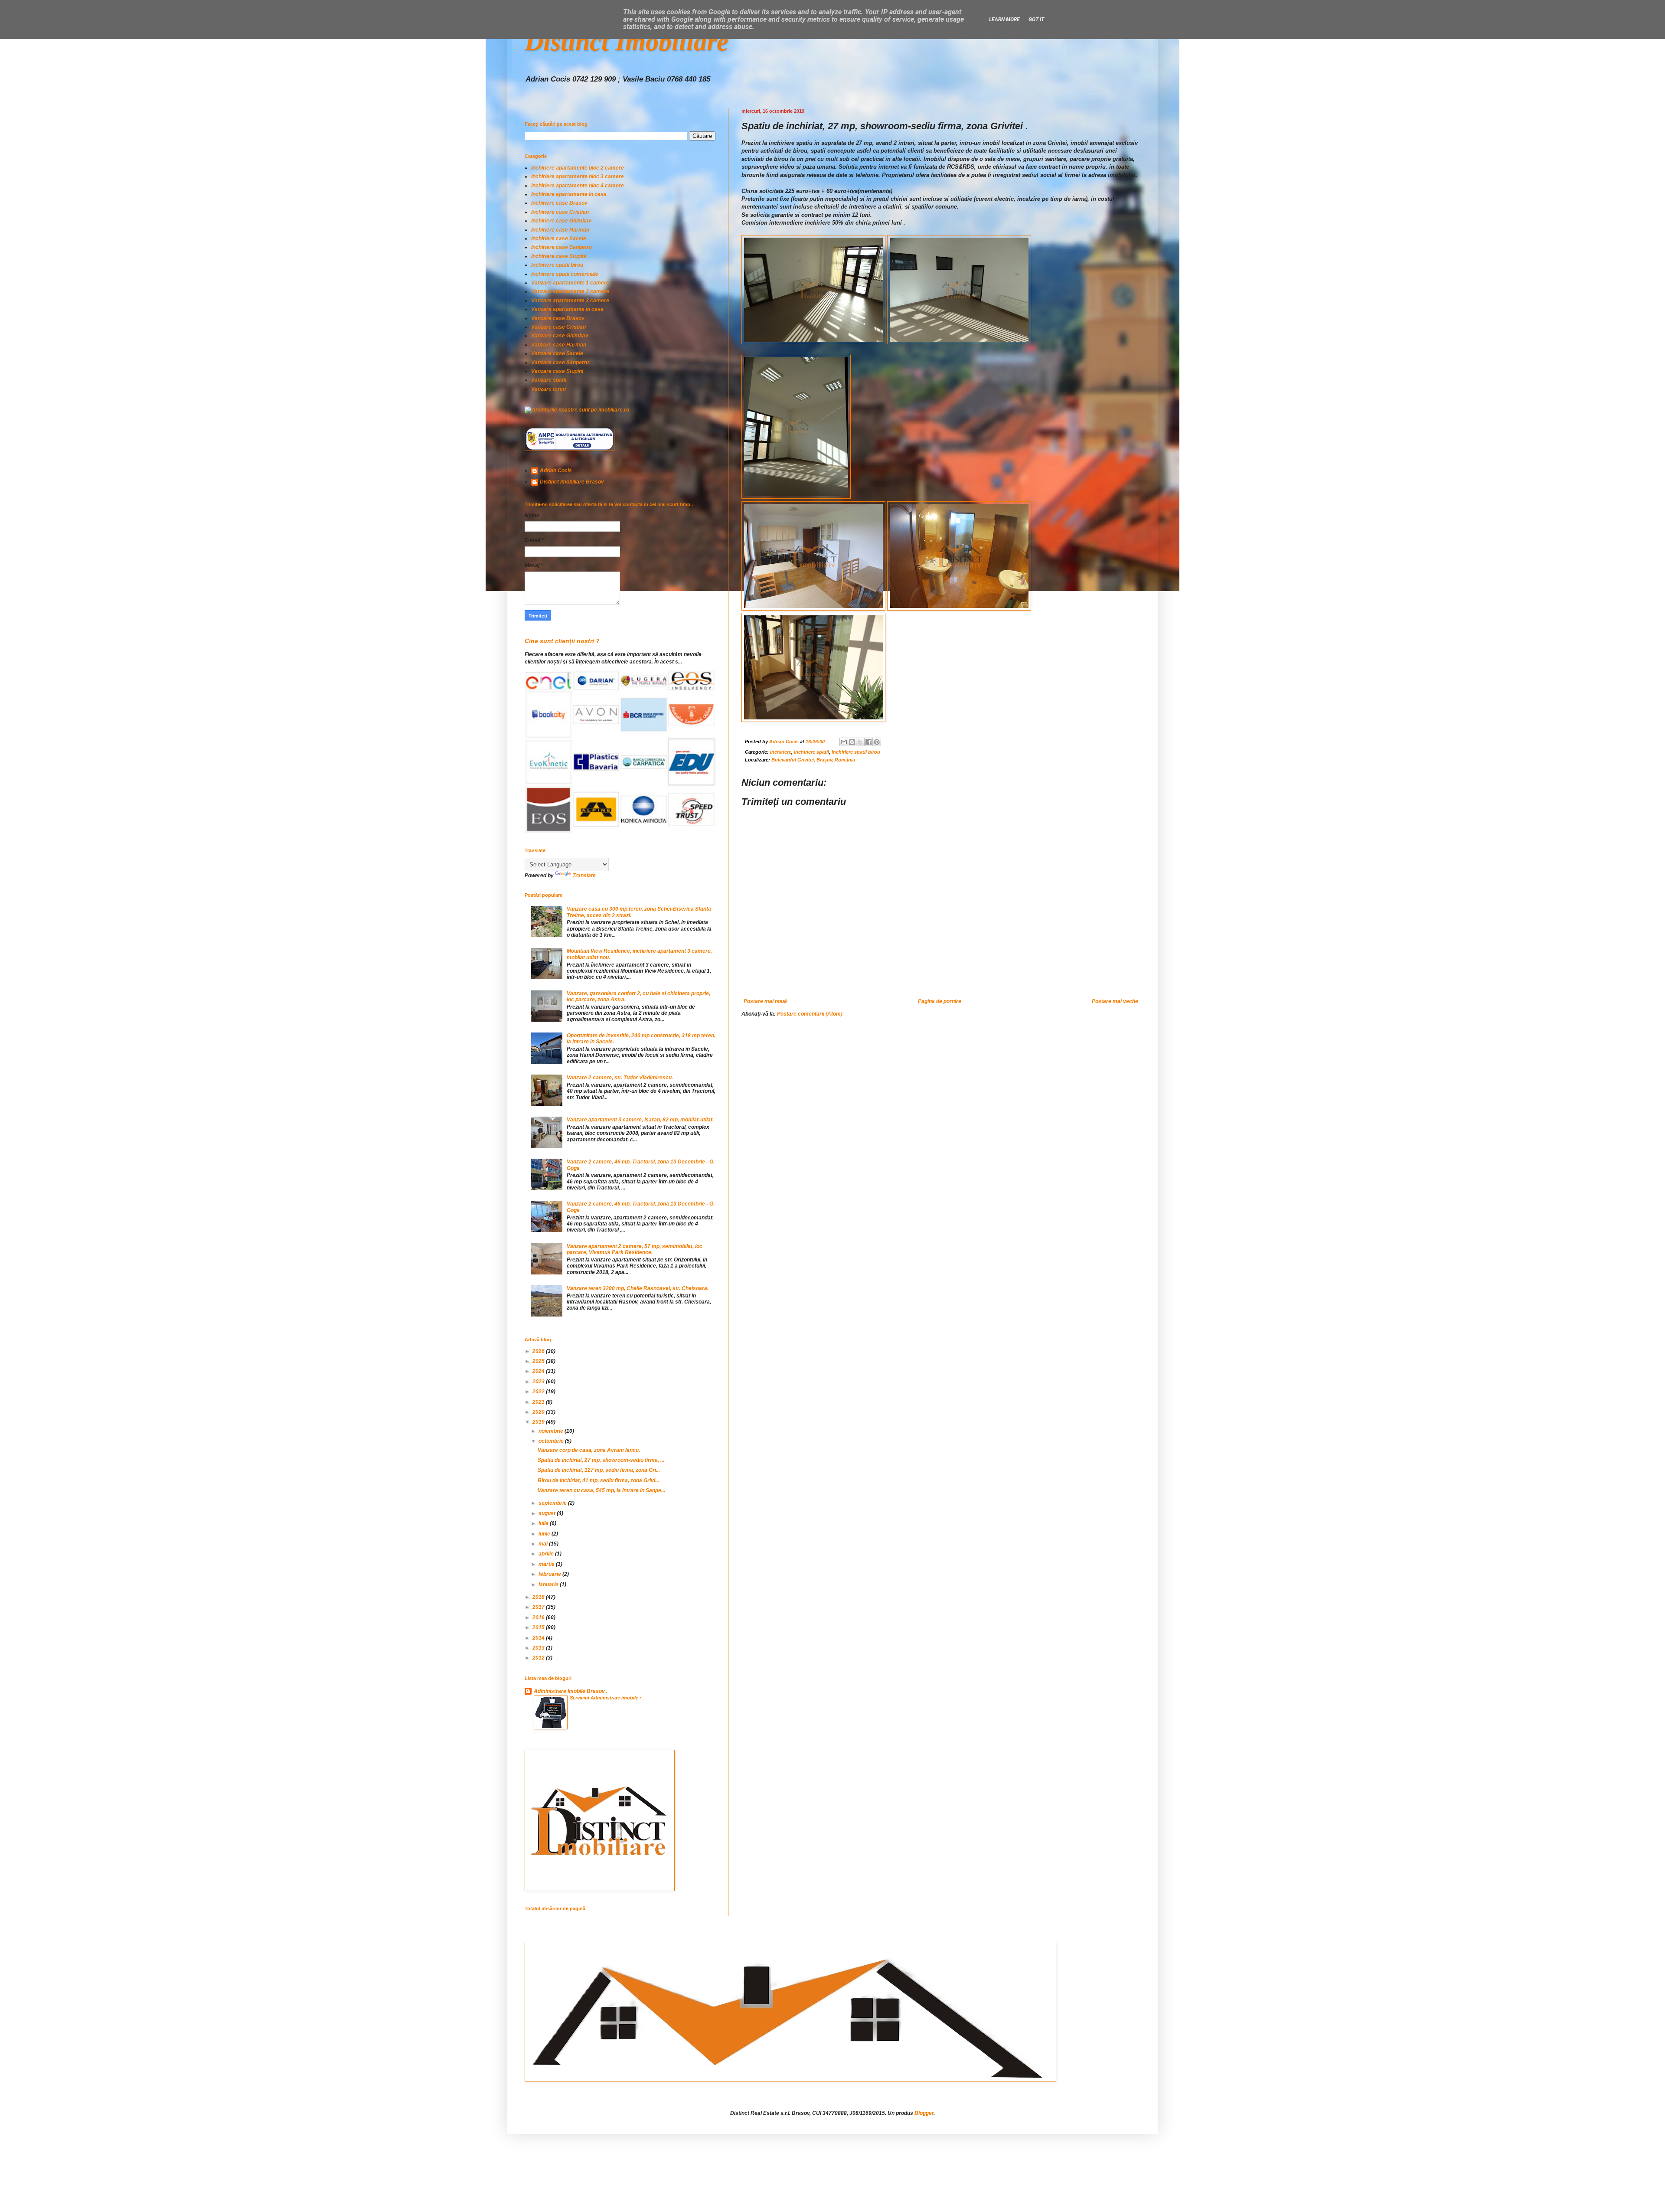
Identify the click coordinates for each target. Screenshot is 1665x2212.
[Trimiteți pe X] (860, 742)
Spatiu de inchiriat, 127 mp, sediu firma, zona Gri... (599, 1470)
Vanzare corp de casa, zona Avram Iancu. (589, 1450)
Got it (1036, 20)
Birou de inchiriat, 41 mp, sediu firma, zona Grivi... (598, 1480)
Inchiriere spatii (811, 752)
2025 (539, 1361)
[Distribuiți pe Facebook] (868, 742)
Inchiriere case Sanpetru (562, 247)
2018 (539, 1597)
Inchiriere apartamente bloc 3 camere (578, 176)
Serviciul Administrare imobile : (606, 1698)
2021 (539, 1402)
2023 (539, 1382)
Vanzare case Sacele (557, 353)
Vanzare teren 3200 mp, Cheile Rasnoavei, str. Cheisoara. (638, 1288)
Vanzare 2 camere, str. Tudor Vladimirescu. (620, 1078)
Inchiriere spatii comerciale (565, 274)
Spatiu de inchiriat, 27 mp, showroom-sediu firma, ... (601, 1460)
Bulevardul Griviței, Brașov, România (813, 760)
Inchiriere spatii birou (856, 752)
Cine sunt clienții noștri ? (562, 641)
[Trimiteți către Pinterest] (877, 742)
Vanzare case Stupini (557, 371)
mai (544, 1544)
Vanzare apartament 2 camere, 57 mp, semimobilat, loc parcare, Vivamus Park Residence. (635, 1249)
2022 (539, 1392)
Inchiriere (781, 752)
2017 (539, 1607)
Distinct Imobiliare (627, 42)
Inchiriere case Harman (560, 230)
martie (547, 1564)
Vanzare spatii (549, 380)
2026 (539, 1351)
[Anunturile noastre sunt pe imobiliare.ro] (577, 410)
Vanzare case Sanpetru (560, 363)
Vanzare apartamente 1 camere (570, 283)
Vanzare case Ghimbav (560, 336)
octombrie (552, 1441)
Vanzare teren (548, 389)
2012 (539, 1658)
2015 (539, 1627)
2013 (539, 1648)
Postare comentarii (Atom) (810, 1014)
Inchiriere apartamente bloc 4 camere (578, 186)
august (548, 1513)
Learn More (1004, 20)
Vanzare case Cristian (558, 327)
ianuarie (549, 1585)
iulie (544, 1523)
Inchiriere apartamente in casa (569, 194)
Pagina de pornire (940, 1001)
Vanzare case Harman (559, 345)
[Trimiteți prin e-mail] (844, 742)
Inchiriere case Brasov (559, 203)
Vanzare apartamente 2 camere (570, 291)
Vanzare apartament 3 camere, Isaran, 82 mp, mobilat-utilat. (640, 1120)
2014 (539, 1638)
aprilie (547, 1554)
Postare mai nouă (765, 1001)
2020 (539, 1412)
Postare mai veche (1115, 1001)
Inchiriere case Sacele (559, 239)
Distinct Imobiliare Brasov (572, 482)
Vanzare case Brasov (558, 318)
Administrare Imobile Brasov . (571, 1691)
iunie (545, 1534)
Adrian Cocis (556, 470)
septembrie (553, 1503)
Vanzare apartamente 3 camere (570, 301)
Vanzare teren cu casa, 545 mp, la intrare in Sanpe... (601, 1490)
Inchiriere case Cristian (560, 212)
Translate (584, 876)
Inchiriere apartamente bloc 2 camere (578, 168)
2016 (539, 1617)
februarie (550, 1574)
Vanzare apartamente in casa (567, 309)
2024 (539, 1371)
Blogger (924, 2113)
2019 (539, 1422)
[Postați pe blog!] (852, 742)
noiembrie (552, 1431)
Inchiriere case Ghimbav (561, 221)
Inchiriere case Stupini (559, 256)
